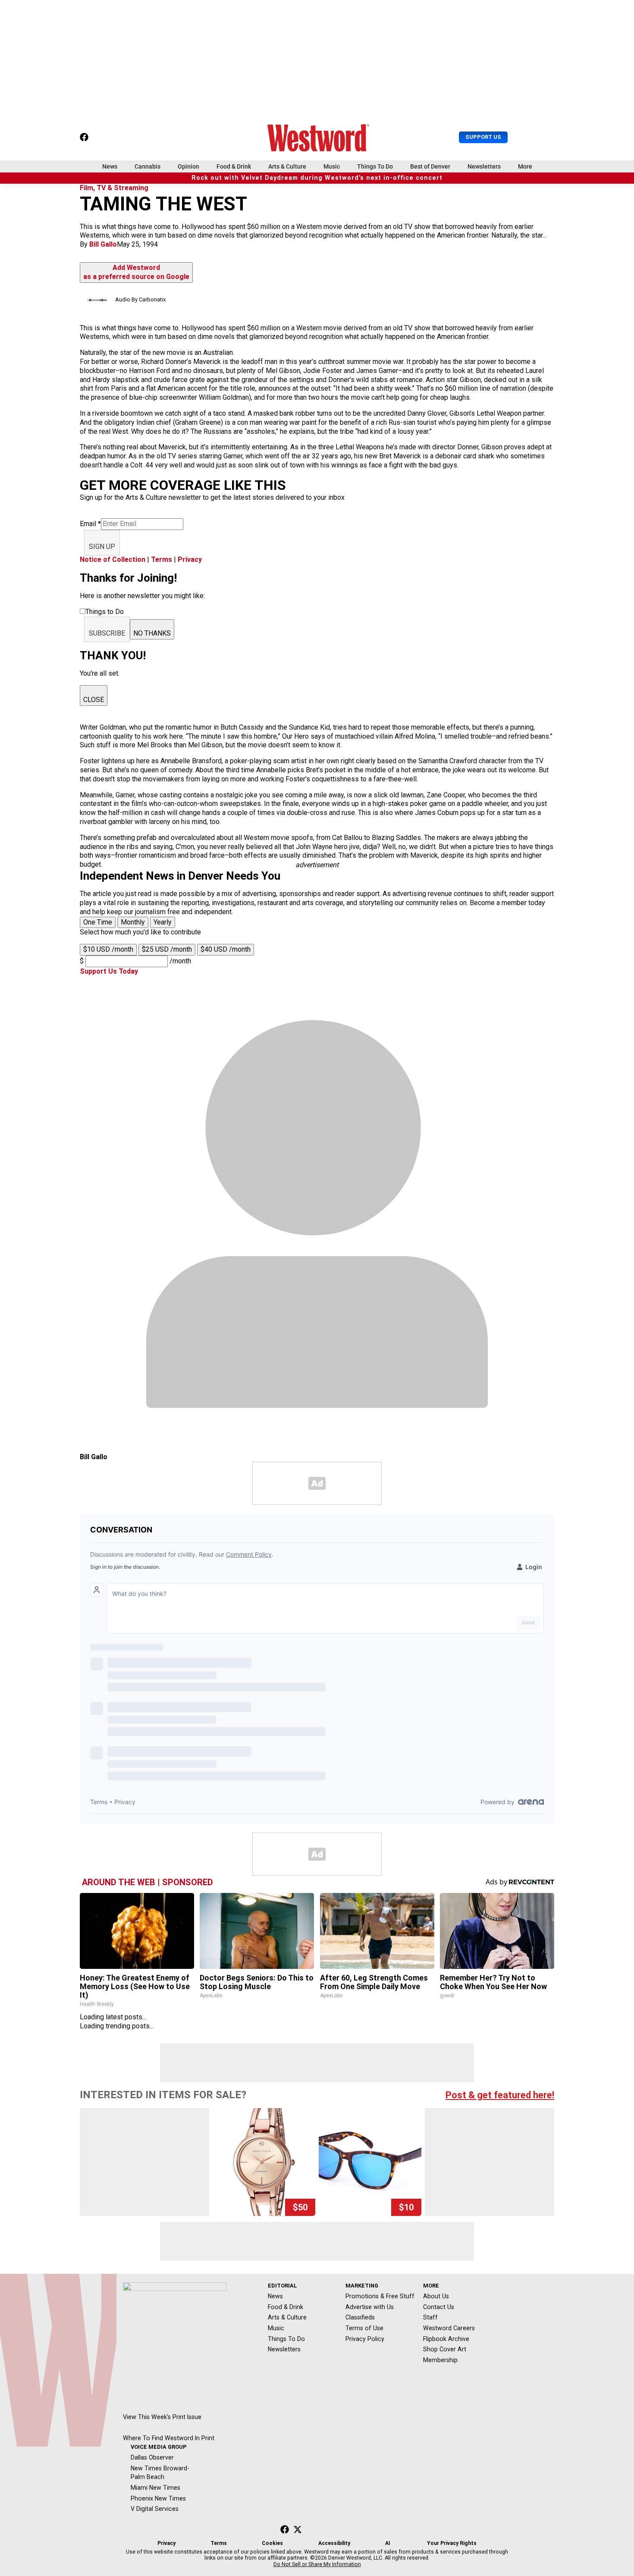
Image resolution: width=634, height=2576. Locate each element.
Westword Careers (449, 2328)
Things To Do (375, 166)
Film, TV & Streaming (114, 188)
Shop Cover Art (445, 2349)
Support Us (483, 137)
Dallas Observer (152, 2457)
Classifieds (360, 2317)
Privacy (190, 559)
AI (388, 2543)
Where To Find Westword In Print (169, 2438)
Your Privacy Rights (452, 2543)
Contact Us (439, 2307)
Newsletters (484, 166)
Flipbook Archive (446, 2339)
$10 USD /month (108, 949)
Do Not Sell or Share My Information (317, 2564)
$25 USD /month (167, 949)
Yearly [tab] (163, 922)
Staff (430, 2317)
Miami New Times (155, 2488)
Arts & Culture (287, 166)
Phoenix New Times (158, 2498)
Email (90, 524)
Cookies (272, 2543)
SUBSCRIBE (107, 633)
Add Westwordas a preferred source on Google (136, 272)
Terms (162, 559)
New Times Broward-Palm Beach (160, 2473)
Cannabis (148, 166)
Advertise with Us (370, 2307)
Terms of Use (364, 2328)
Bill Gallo (103, 244)
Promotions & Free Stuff (380, 2296)
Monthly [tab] (133, 922)
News (110, 166)
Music (332, 166)
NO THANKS (152, 633)
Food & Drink (234, 166)
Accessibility (334, 2543)
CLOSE (94, 700)
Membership (440, 2360)
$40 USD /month (226, 949)
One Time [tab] (98, 922)
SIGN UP (102, 547)
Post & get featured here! (500, 2095)
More (525, 166)
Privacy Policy (365, 2339)
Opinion (188, 166)
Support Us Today (109, 971)
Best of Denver (430, 166)
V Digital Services (155, 2509)
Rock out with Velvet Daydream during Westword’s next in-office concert (317, 178)
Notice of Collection (113, 559)
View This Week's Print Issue (162, 2417)
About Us (436, 2296)
